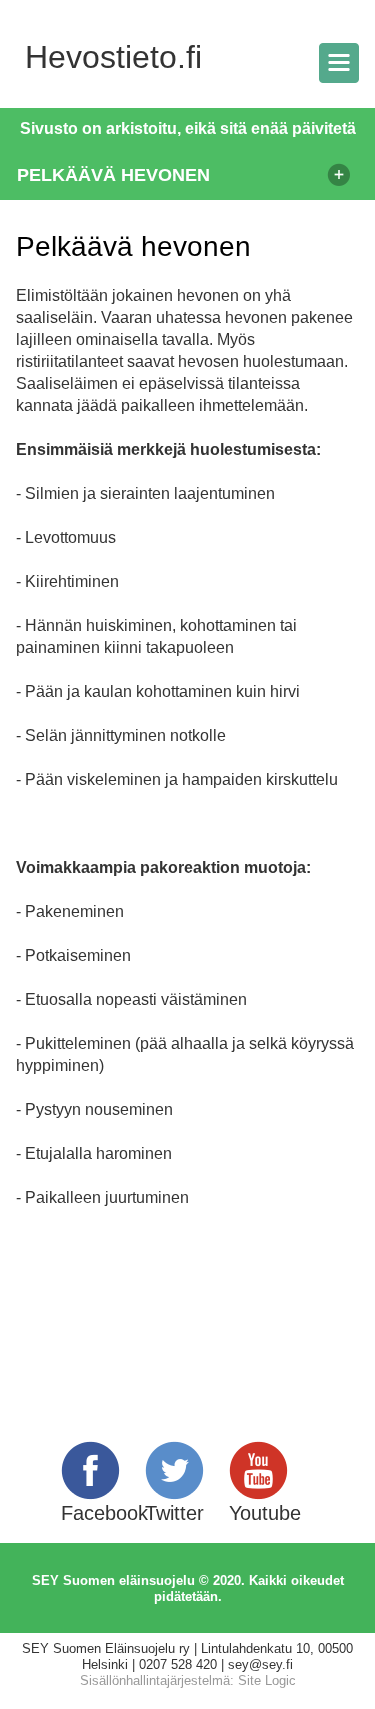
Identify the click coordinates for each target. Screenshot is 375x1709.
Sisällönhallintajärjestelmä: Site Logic (188, 1680)
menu (339, 63)
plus (338, 174)
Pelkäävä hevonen (113, 175)
